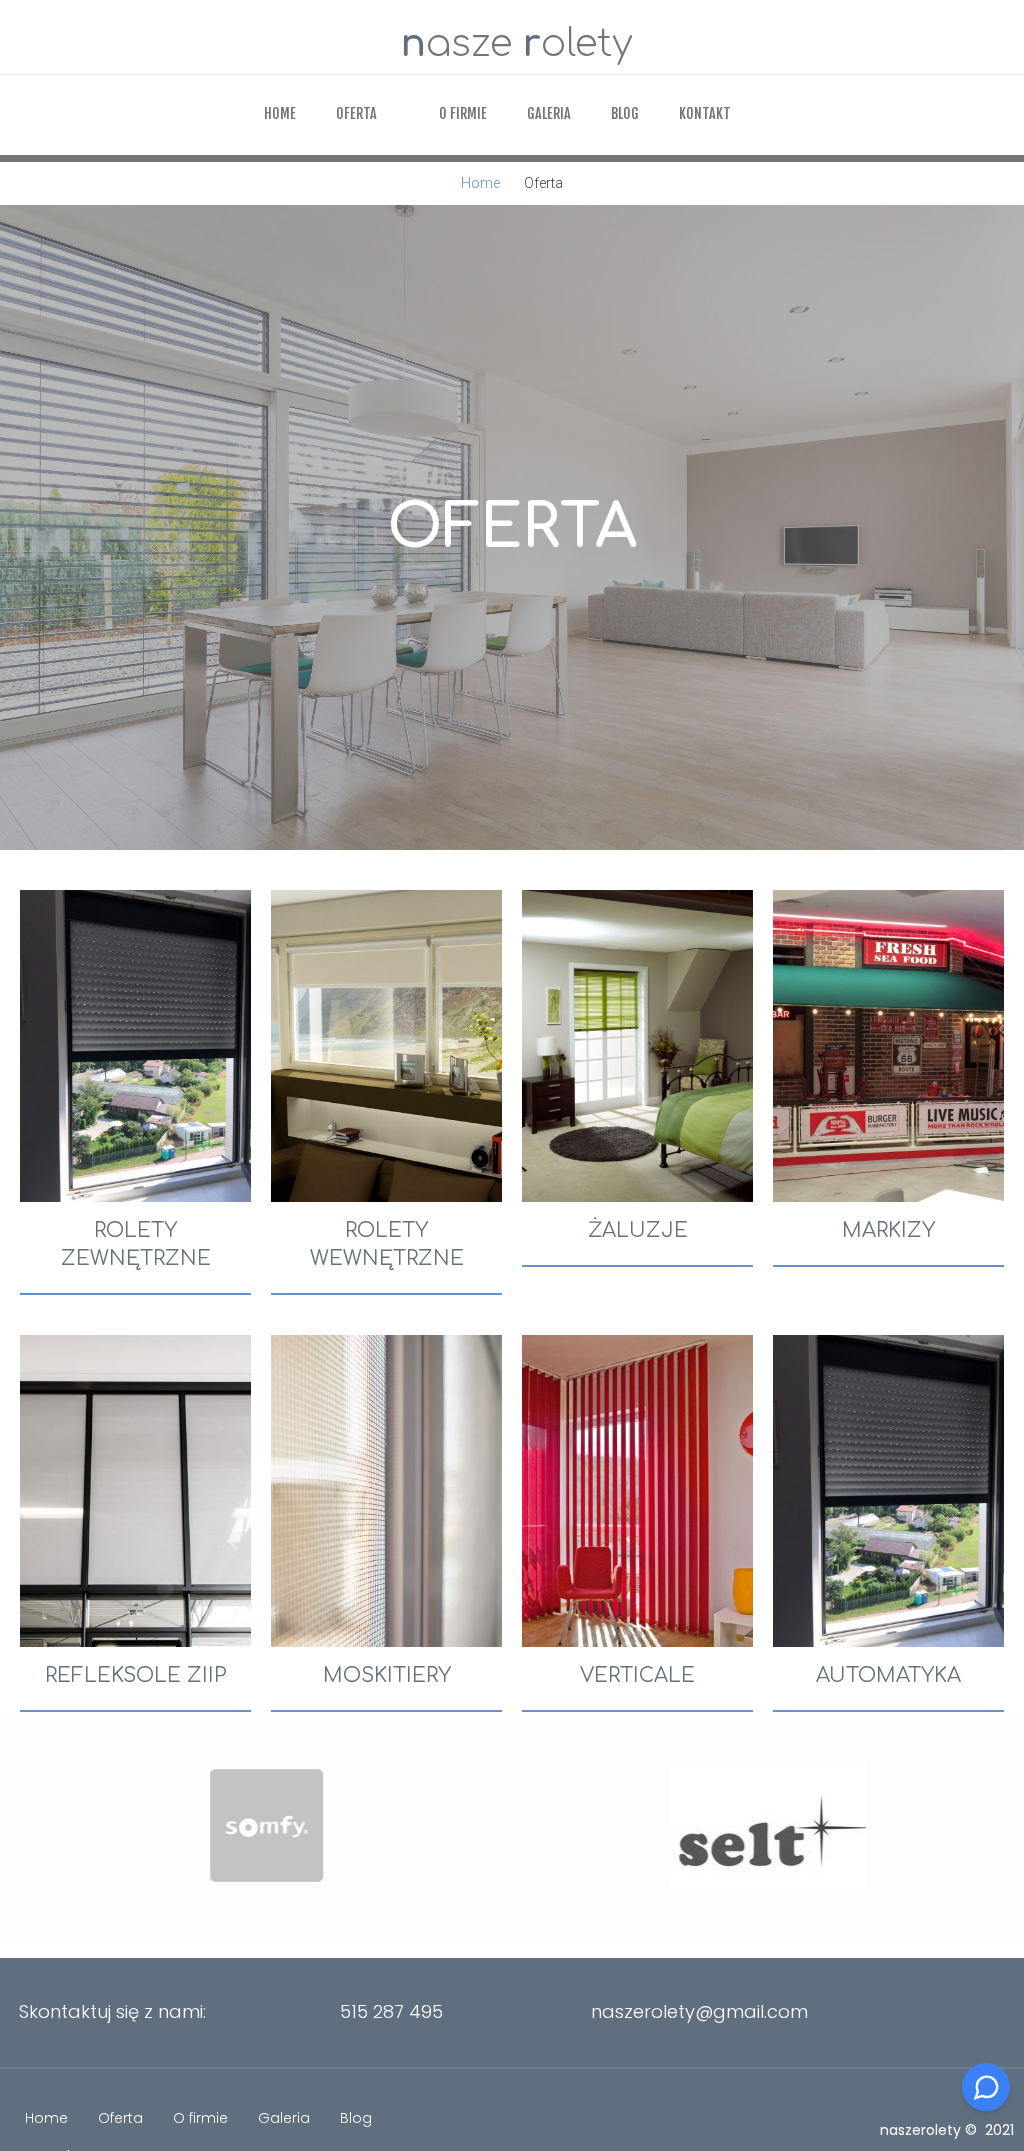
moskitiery (387, 1675)
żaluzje (638, 1230)
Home (480, 183)
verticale (637, 1675)
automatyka (888, 1675)
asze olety (517, 44)
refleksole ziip (136, 1675)
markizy (888, 1230)
